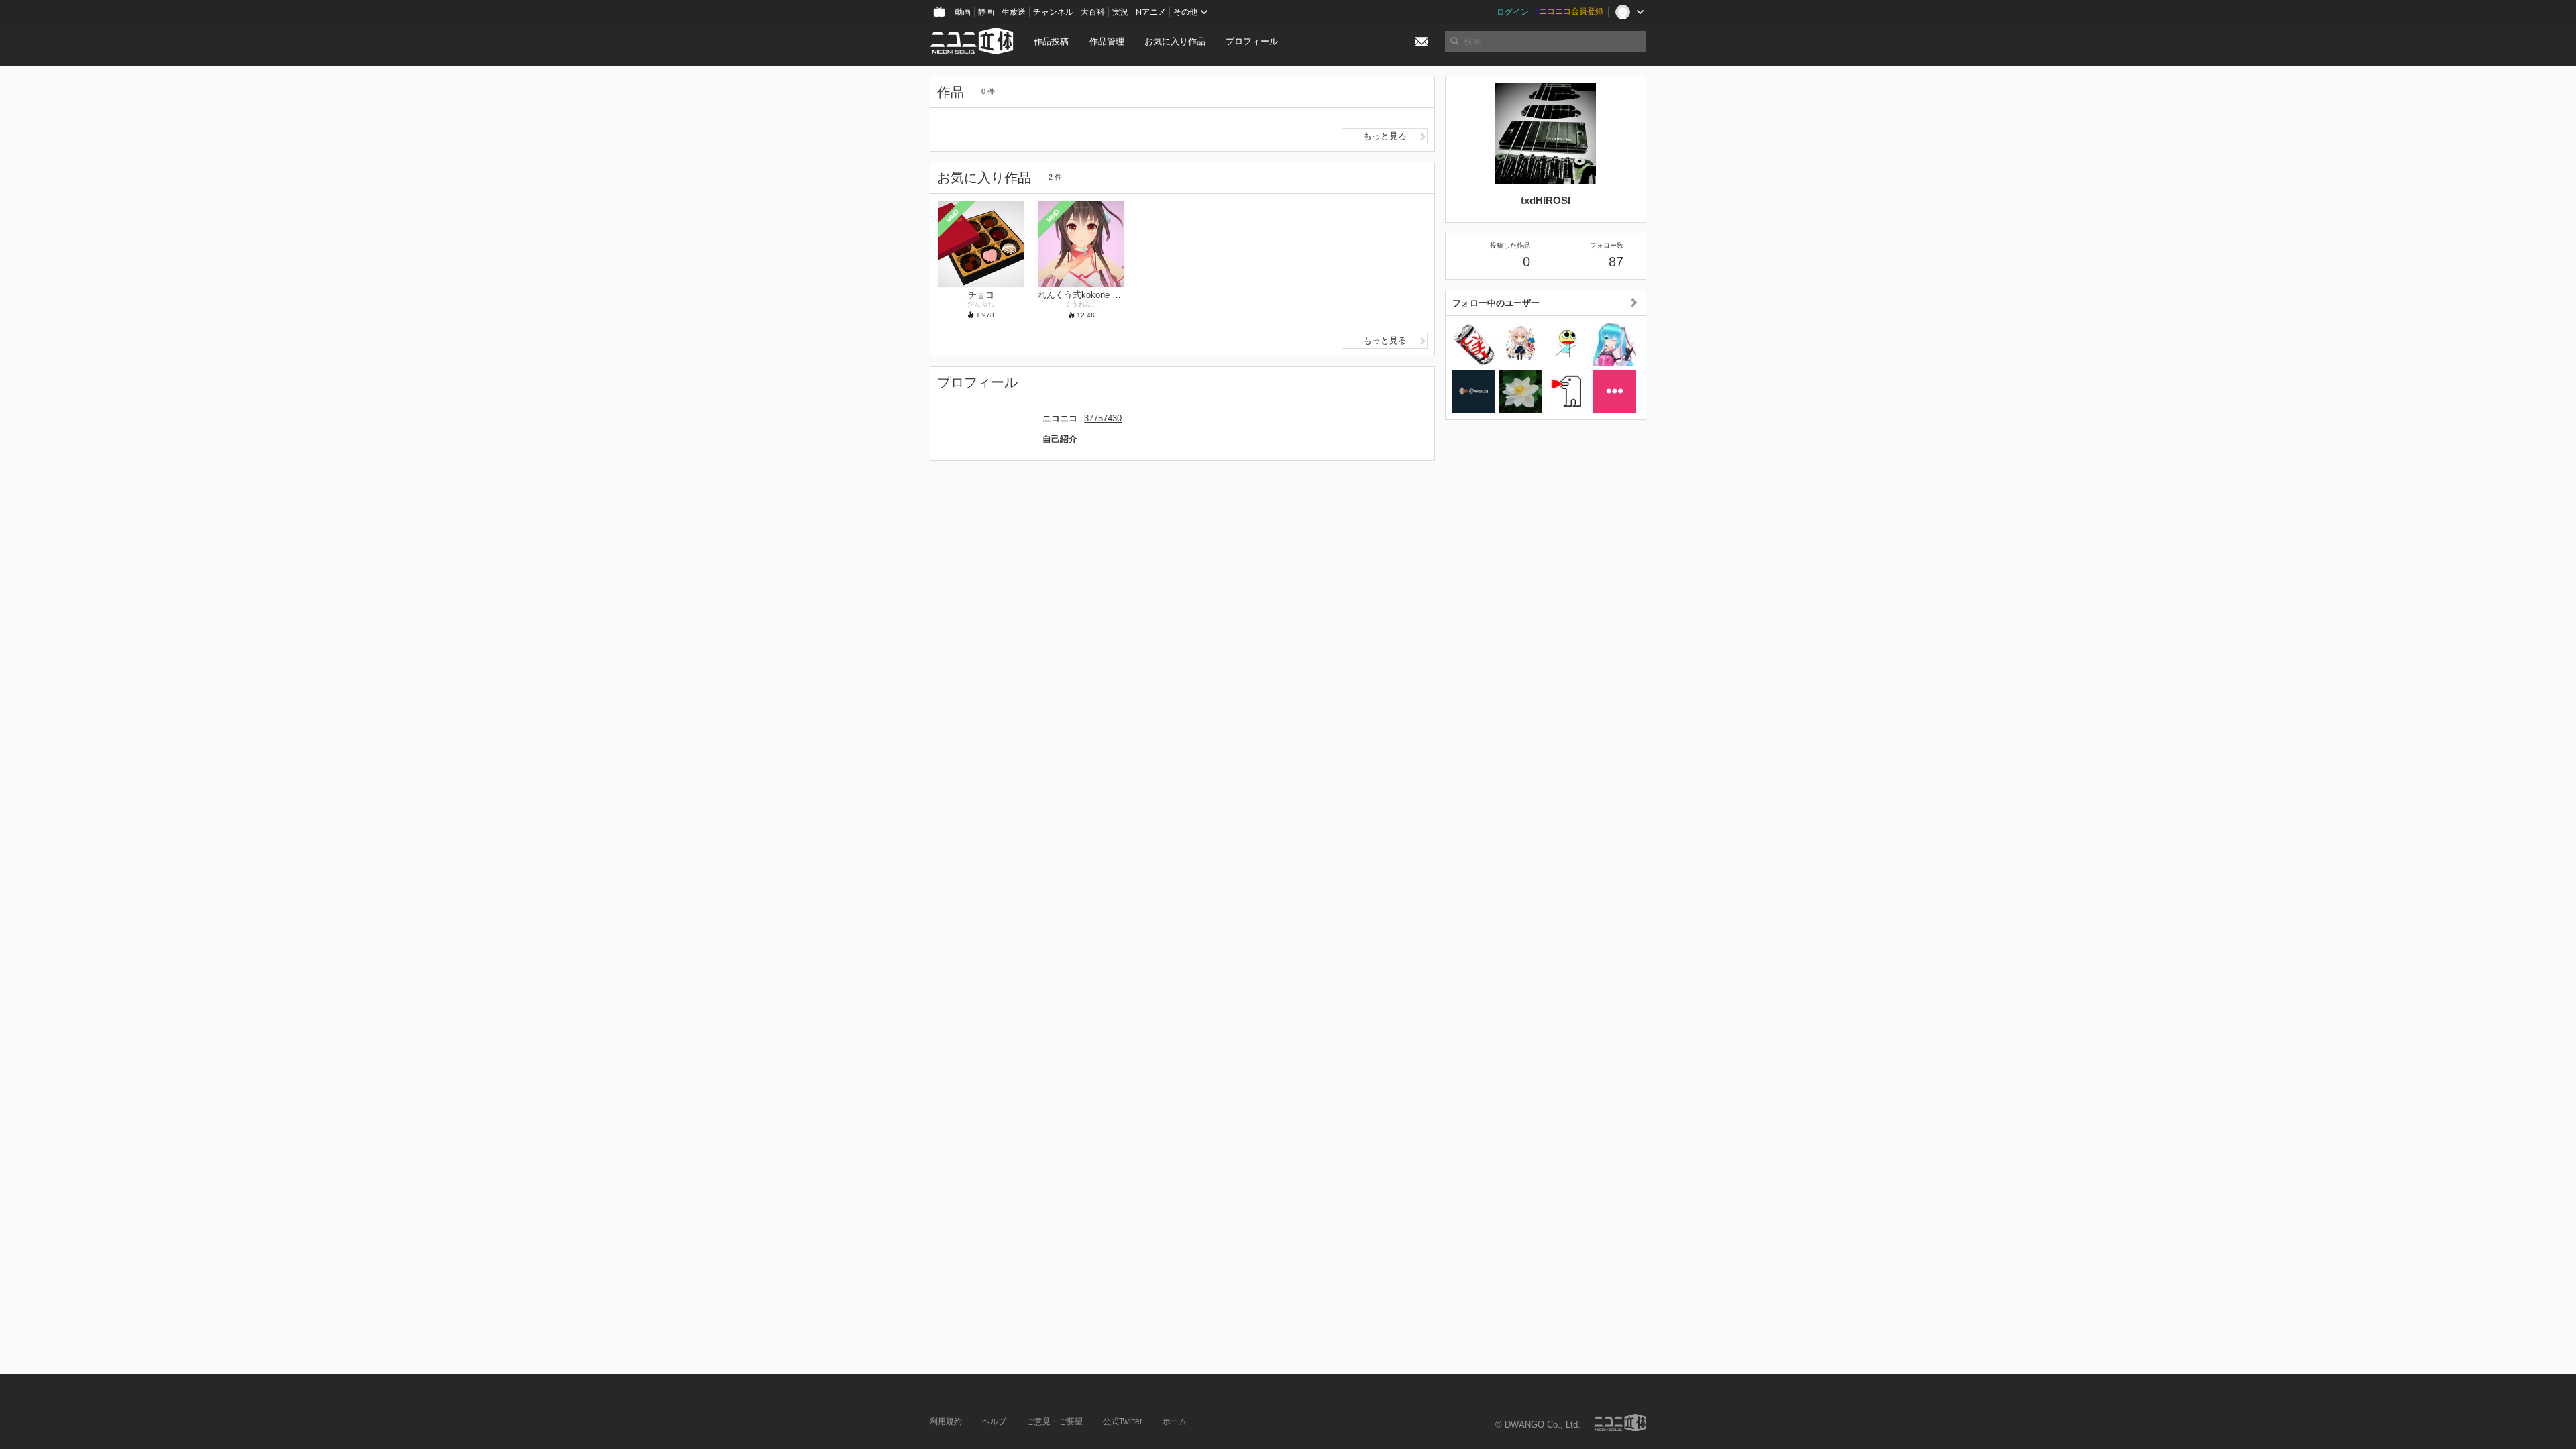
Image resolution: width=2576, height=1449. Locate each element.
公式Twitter (1123, 1421)
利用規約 (946, 1421)
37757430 (1103, 418)
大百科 (1093, 12)
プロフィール (1252, 41)
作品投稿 (1051, 41)
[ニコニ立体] (1620, 1423)
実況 (1120, 12)
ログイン (1513, 12)
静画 (986, 12)
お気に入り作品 (1175, 41)
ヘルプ (994, 1421)
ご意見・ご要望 (1055, 1421)
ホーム (1175, 1421)
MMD (953, 215)
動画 (963, 12)
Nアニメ (1151, 12)
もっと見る (1385, 136)
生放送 (1014, 12)
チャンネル (1053, 12)
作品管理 (1107, 41)
